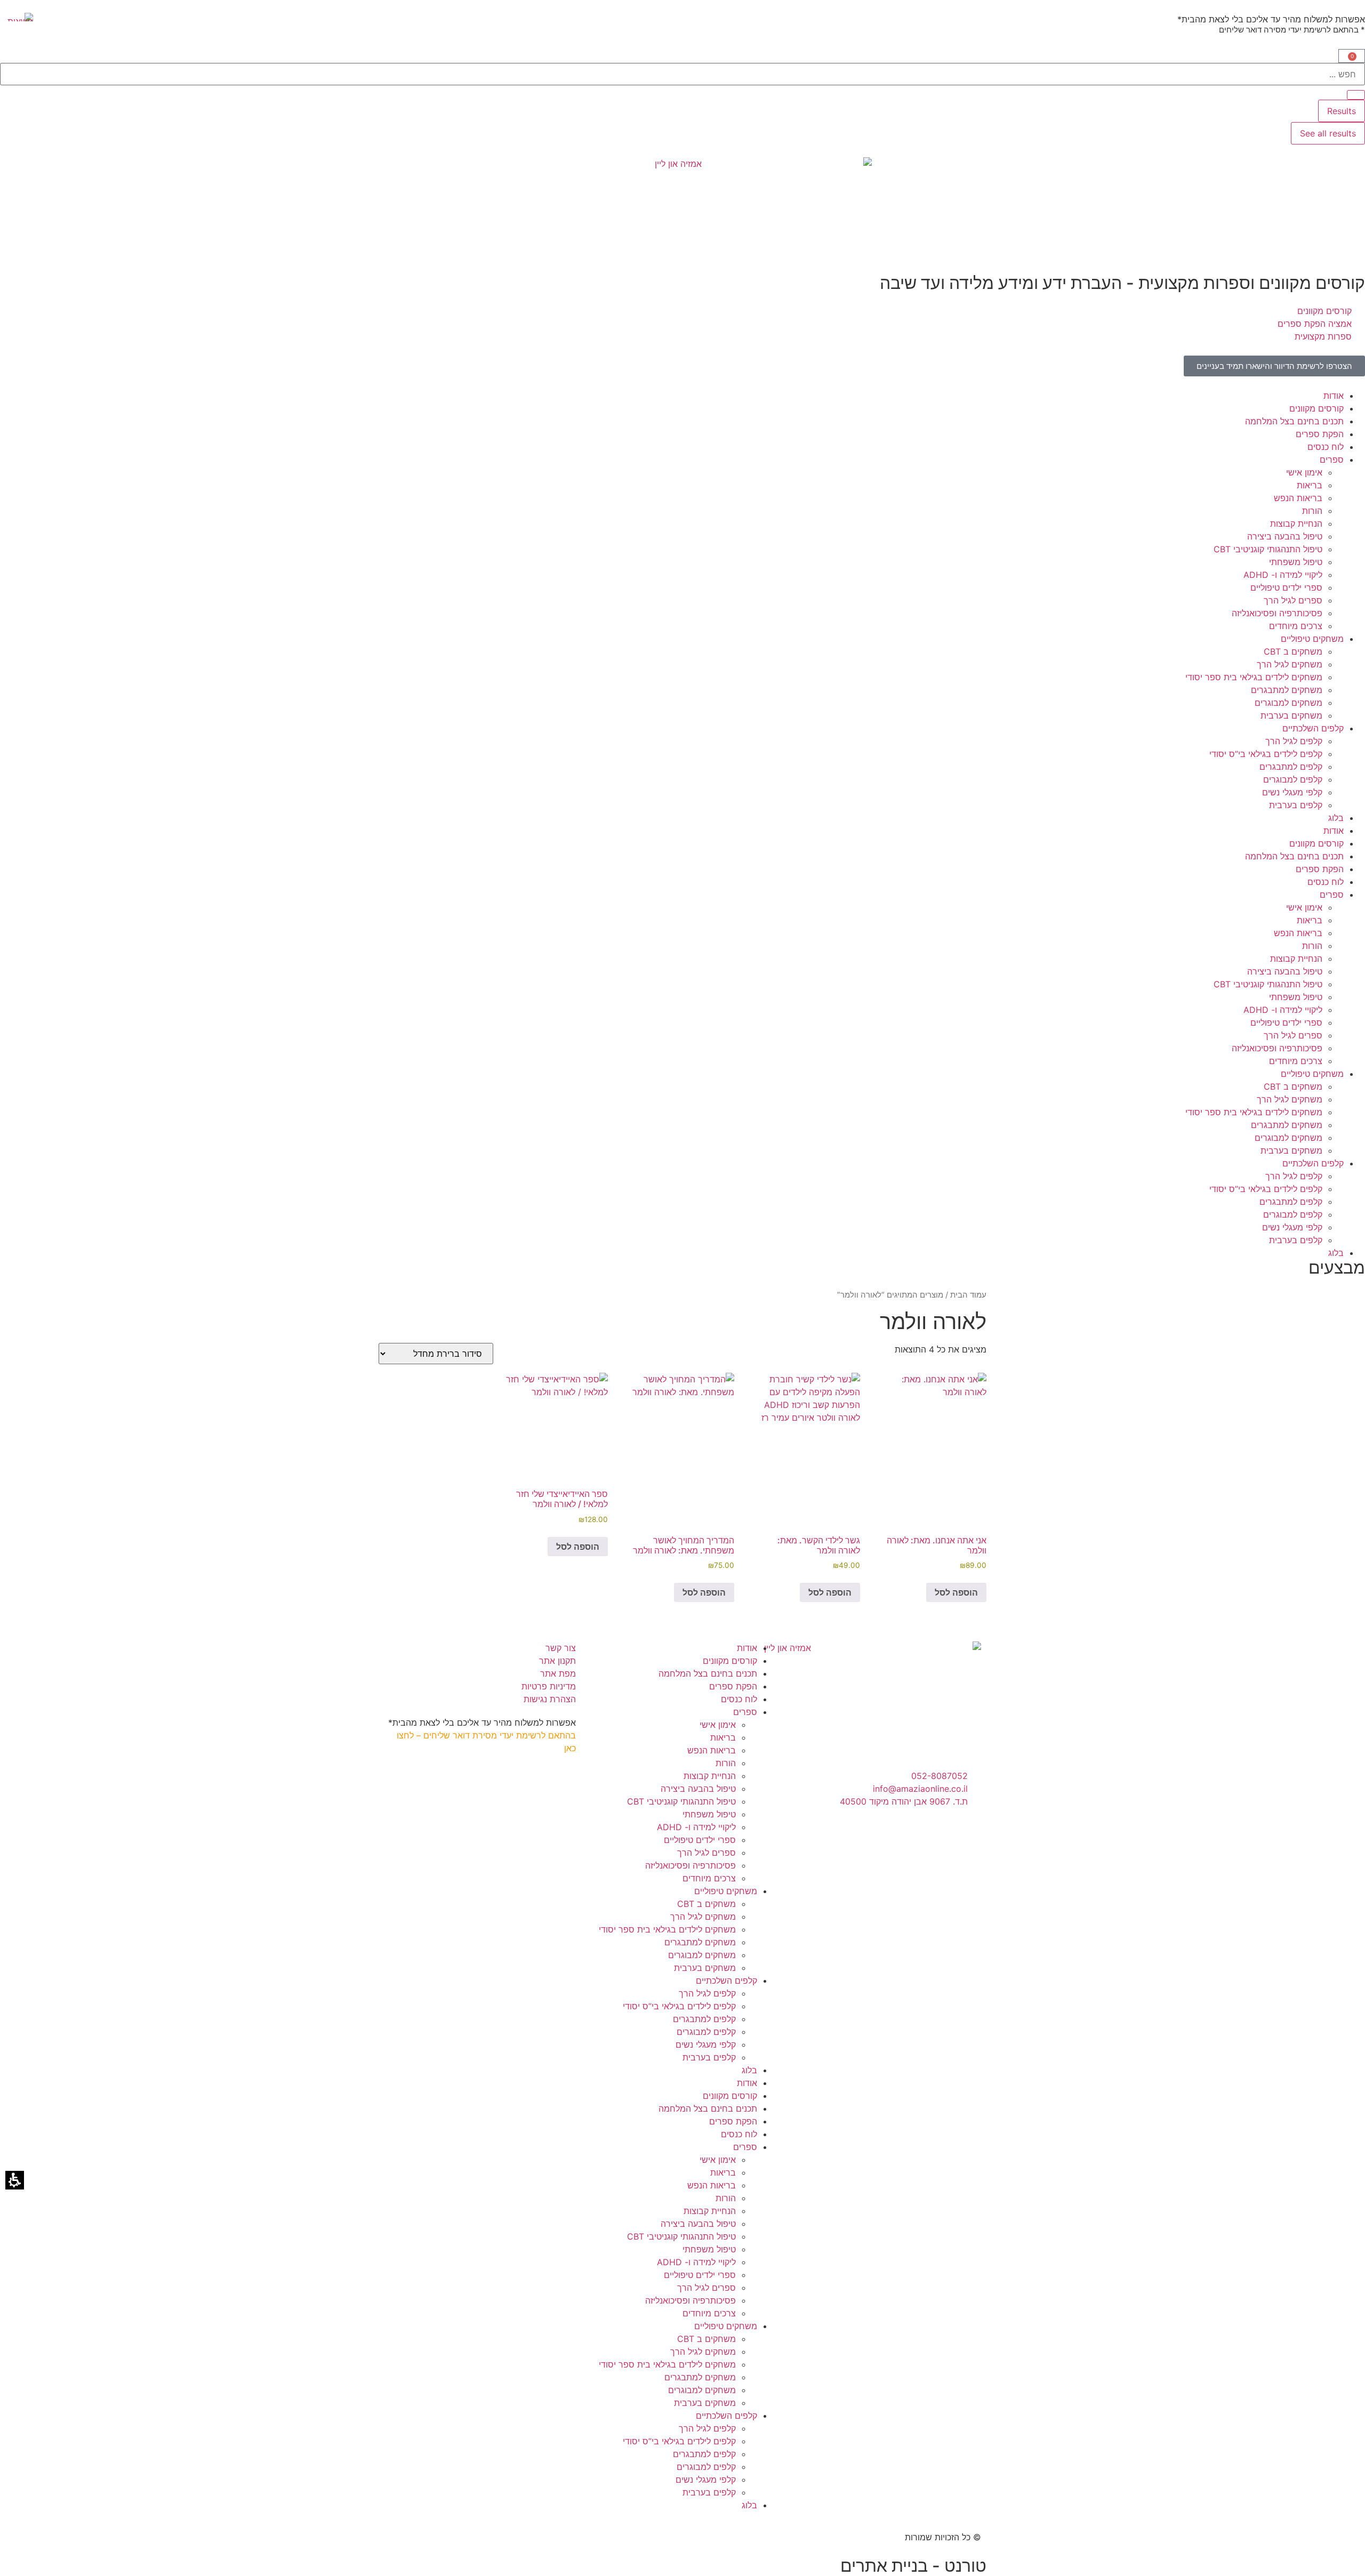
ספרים (1332, 460)
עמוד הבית (968, 1295)
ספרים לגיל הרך (1293, 600)
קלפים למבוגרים (1293, 779)
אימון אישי (1304, 472)
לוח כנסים (1326, 447)
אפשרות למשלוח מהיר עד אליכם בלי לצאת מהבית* (1271, 19)
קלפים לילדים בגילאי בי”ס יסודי (1266, 754)
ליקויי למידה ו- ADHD (1283, 575)
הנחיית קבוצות (1296, 524)
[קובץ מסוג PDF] (17, 17)
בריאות (1310, 485)
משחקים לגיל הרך (1290, 664)
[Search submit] (1356, 95)
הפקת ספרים (1320, 434)
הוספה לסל (956, 1592)
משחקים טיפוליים (1312, 639)
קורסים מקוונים (1316, 408)
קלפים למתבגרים (1291, 767)
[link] (1274, 366)
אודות (1334, 396)
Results (1342, 111)
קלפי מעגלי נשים (1292, 792)
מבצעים (1337, 1267)
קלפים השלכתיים (1313, 728)
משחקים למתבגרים (1287, 690)
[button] (1352, 56)
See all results (1328, 133)
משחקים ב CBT (1293, 651)
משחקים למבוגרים (1288, 703)
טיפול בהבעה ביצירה (1285, 536)
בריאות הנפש (1298, 498)
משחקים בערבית (1291, 715)
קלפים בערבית (1296, 805)
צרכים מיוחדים (1296, 626)
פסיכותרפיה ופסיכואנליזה (1277, 613)
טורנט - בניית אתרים (913, 2566)
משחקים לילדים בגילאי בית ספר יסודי (1254, 677)
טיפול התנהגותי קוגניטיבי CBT (1268, 549)
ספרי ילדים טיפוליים (1286, 587)
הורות (1312, 511)
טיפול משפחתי (1296, 562)
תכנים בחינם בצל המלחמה (1294, 421)
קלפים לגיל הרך (1294, 741)
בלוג (1336, 818)
